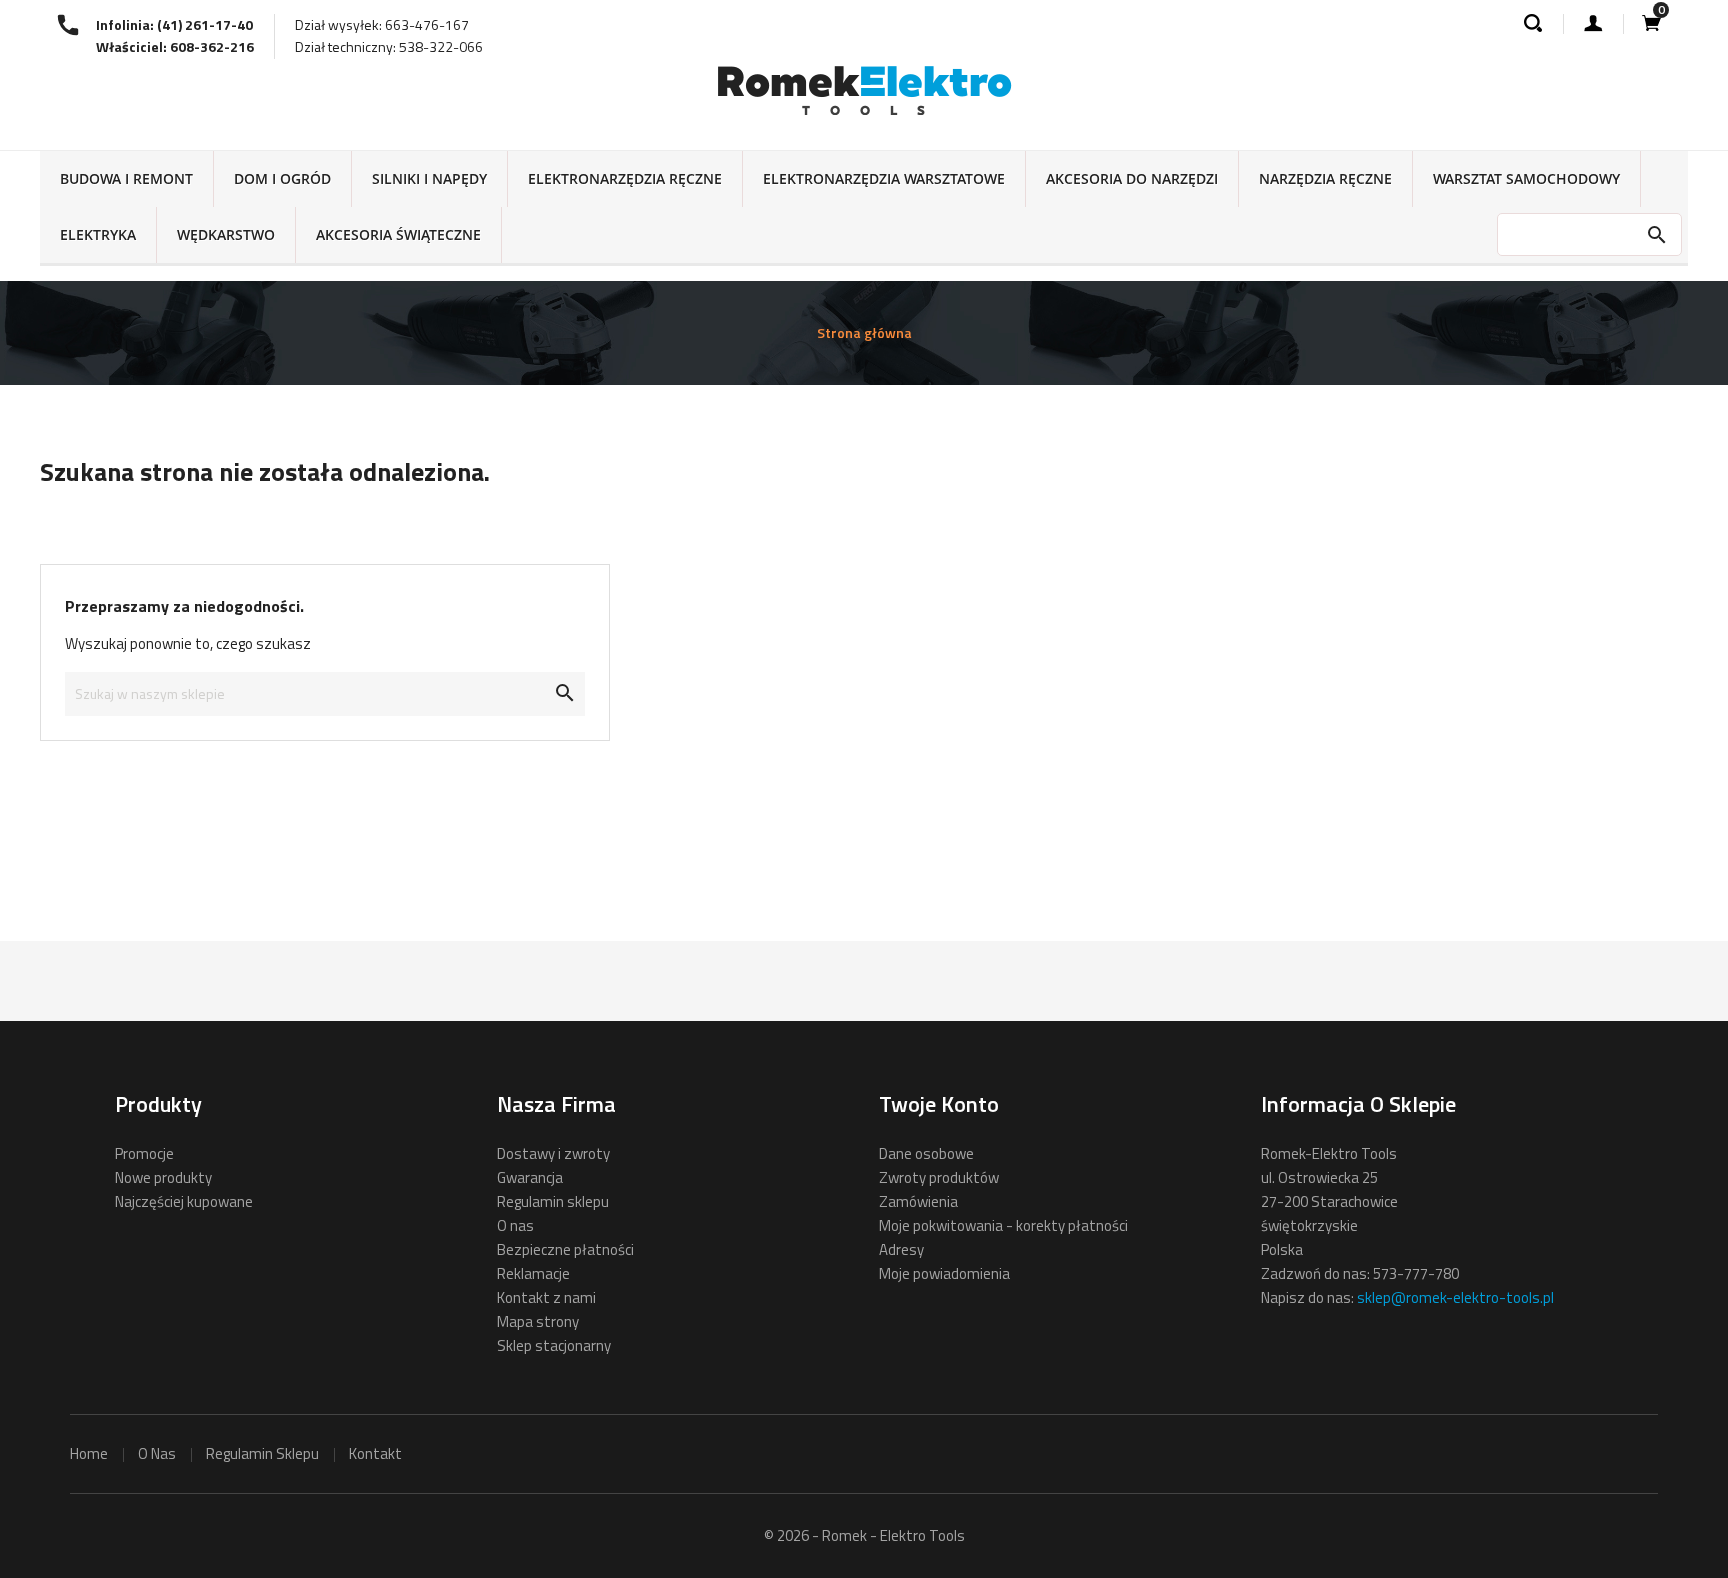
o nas (157, 1453)
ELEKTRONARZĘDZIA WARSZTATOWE (884, 178)
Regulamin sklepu (553, 1201)
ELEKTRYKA (98, 234)
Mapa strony (538, 1321)
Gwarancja (530, 1177)
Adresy (901, 1249)
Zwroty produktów (939, 1177)
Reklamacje (533, 1273)
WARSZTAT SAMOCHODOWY (1526, 178)
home (89, 1453)
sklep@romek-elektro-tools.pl (1455, 1297)
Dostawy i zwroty (553, 1153)
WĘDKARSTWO (226, 234)
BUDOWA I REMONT (126, 178)
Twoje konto (939, 1104)
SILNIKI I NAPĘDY (429, 178)
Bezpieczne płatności (565, 1249)
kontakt (375, 1453)
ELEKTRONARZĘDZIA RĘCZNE (625, 178)
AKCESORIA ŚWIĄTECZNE (398, 234)
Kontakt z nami (546, 1297)
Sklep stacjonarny (554, 1345)
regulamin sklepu (262, 1453)
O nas (515, 1225)
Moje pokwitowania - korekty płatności (1003, 1225)
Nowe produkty (163, 1177)
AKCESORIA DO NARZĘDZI (1132, 178)
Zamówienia (918, 1201)
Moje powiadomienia (944, 1273)
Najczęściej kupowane (184, 1201)
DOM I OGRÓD (282, 178)
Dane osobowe (926, 1153)
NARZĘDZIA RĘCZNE (1325, 178)
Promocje (144, 1153)
